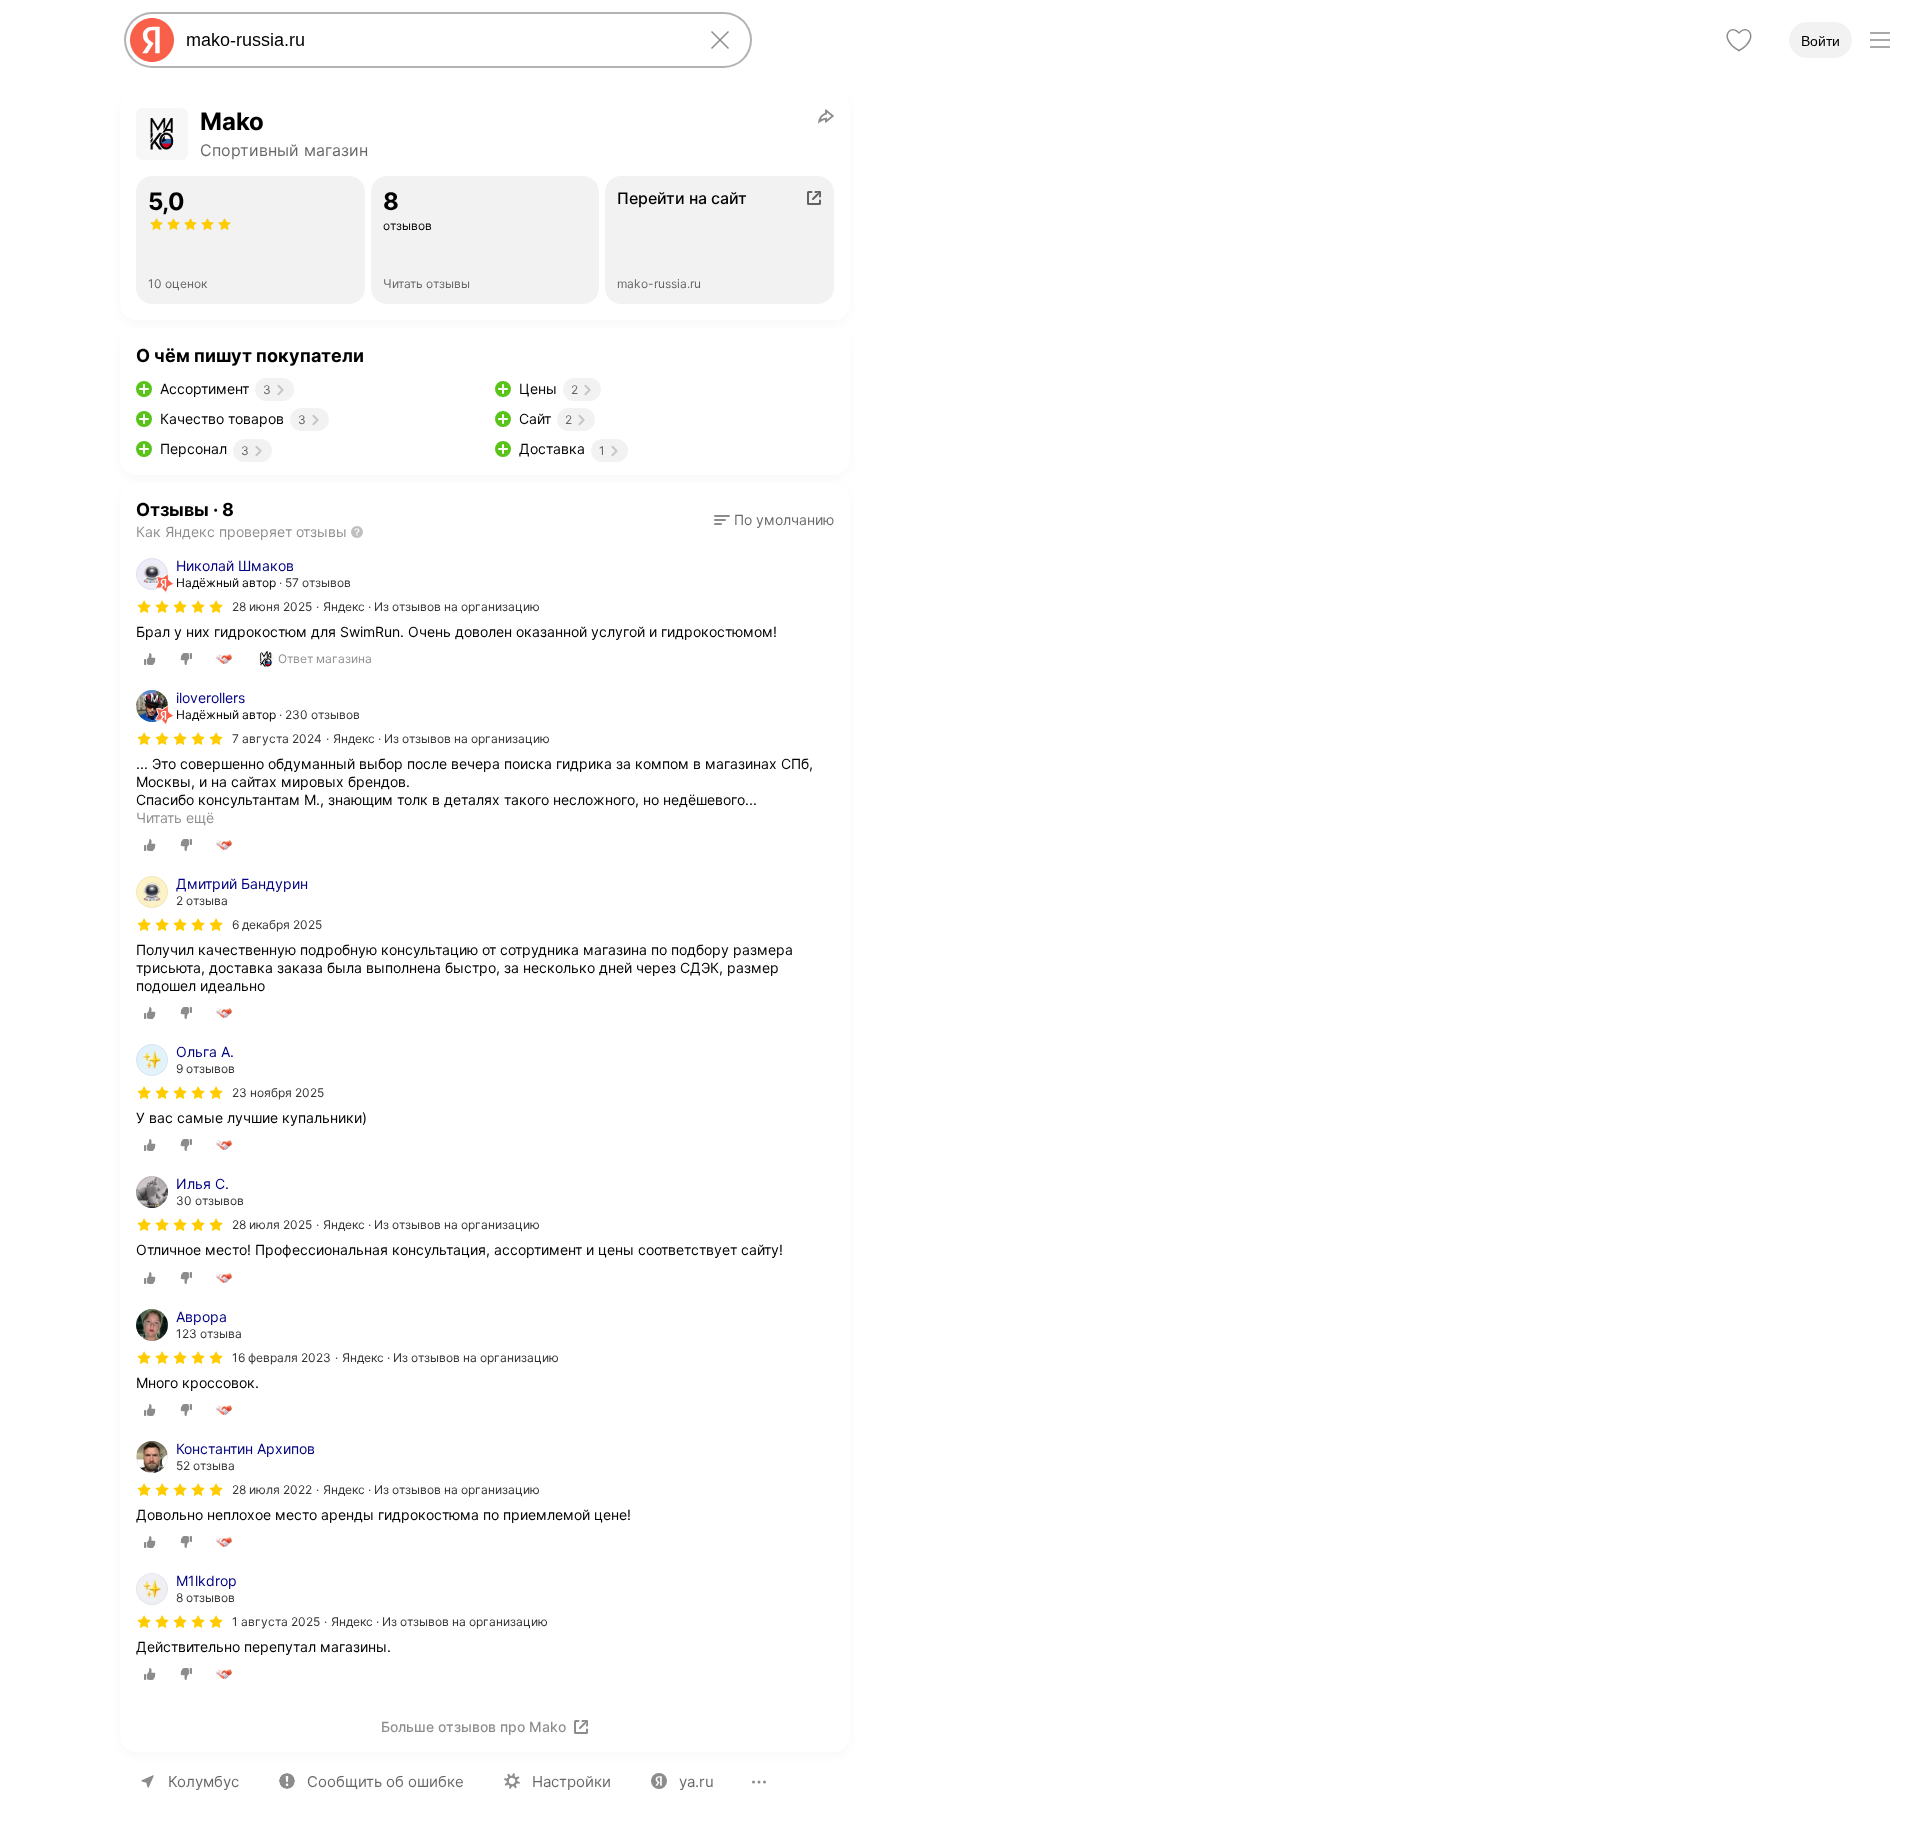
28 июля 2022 (272, 1489)
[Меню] (1880, 40)
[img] (180, 607)
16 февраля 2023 (281, 1357)
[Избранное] (1739, 40)
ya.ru (696, 1781)
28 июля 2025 (272, 1224)
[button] (774, 520)
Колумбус (203, 1781)
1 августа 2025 (276, 1621)
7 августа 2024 (277, 738)
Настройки (571, 1781)
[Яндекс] (152, 40)
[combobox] (434, 40)
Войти (1820, 41)
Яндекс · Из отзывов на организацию (431, 606)
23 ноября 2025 (278, 1092)
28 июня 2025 (272, 606)
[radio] (150, 659)
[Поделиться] (826, 116)
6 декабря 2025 (277, 924)
